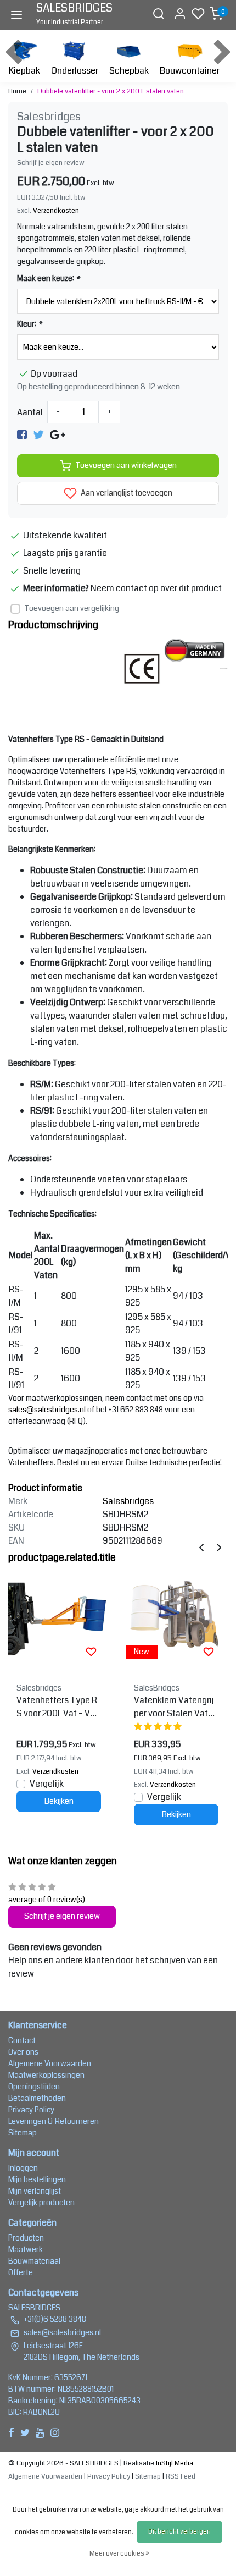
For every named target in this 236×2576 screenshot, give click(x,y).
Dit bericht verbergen (179, 2532)
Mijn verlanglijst (35, 2191)
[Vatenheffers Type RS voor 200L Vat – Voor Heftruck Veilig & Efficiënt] (59, 1619)
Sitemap (23, 2133)
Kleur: (29, 324)
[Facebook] (22, 434)
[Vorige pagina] (201, 1547)
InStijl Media (174, 2463)
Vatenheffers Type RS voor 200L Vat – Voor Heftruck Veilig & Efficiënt (58, 1707)
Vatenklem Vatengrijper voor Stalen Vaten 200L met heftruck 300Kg (176, 1707)
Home (17, 91)
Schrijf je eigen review (51, 163)
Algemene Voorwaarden (50, 2063)
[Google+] (57, 434)
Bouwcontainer (190, 71)
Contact (22, 2040)
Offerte (21, 2272)
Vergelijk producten (41, 2203)
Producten (26, 2238)
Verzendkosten (56, 211)
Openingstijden (34, 2087)
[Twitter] (38, 434)
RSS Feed (181, 2476)
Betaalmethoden (37, 2098)
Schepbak (129, 71)
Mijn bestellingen (37, 2179)
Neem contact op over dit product (156, 588)
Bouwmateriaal (34, 2261)
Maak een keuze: (48, 278)
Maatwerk (26, 2249)
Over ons (23, 2052)
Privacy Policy (31, 2110)
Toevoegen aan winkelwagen (126, 466)
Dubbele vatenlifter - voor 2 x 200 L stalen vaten (111, 91)
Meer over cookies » (119, 2554)
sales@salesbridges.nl (47, 1410)
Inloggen (23, 2168)
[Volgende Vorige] (219, 1547)
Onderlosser (75, 71)
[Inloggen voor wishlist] (91, 1652)
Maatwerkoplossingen (46, 2075)
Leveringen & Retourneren (54, 2121)
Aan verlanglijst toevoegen (126, 493)
